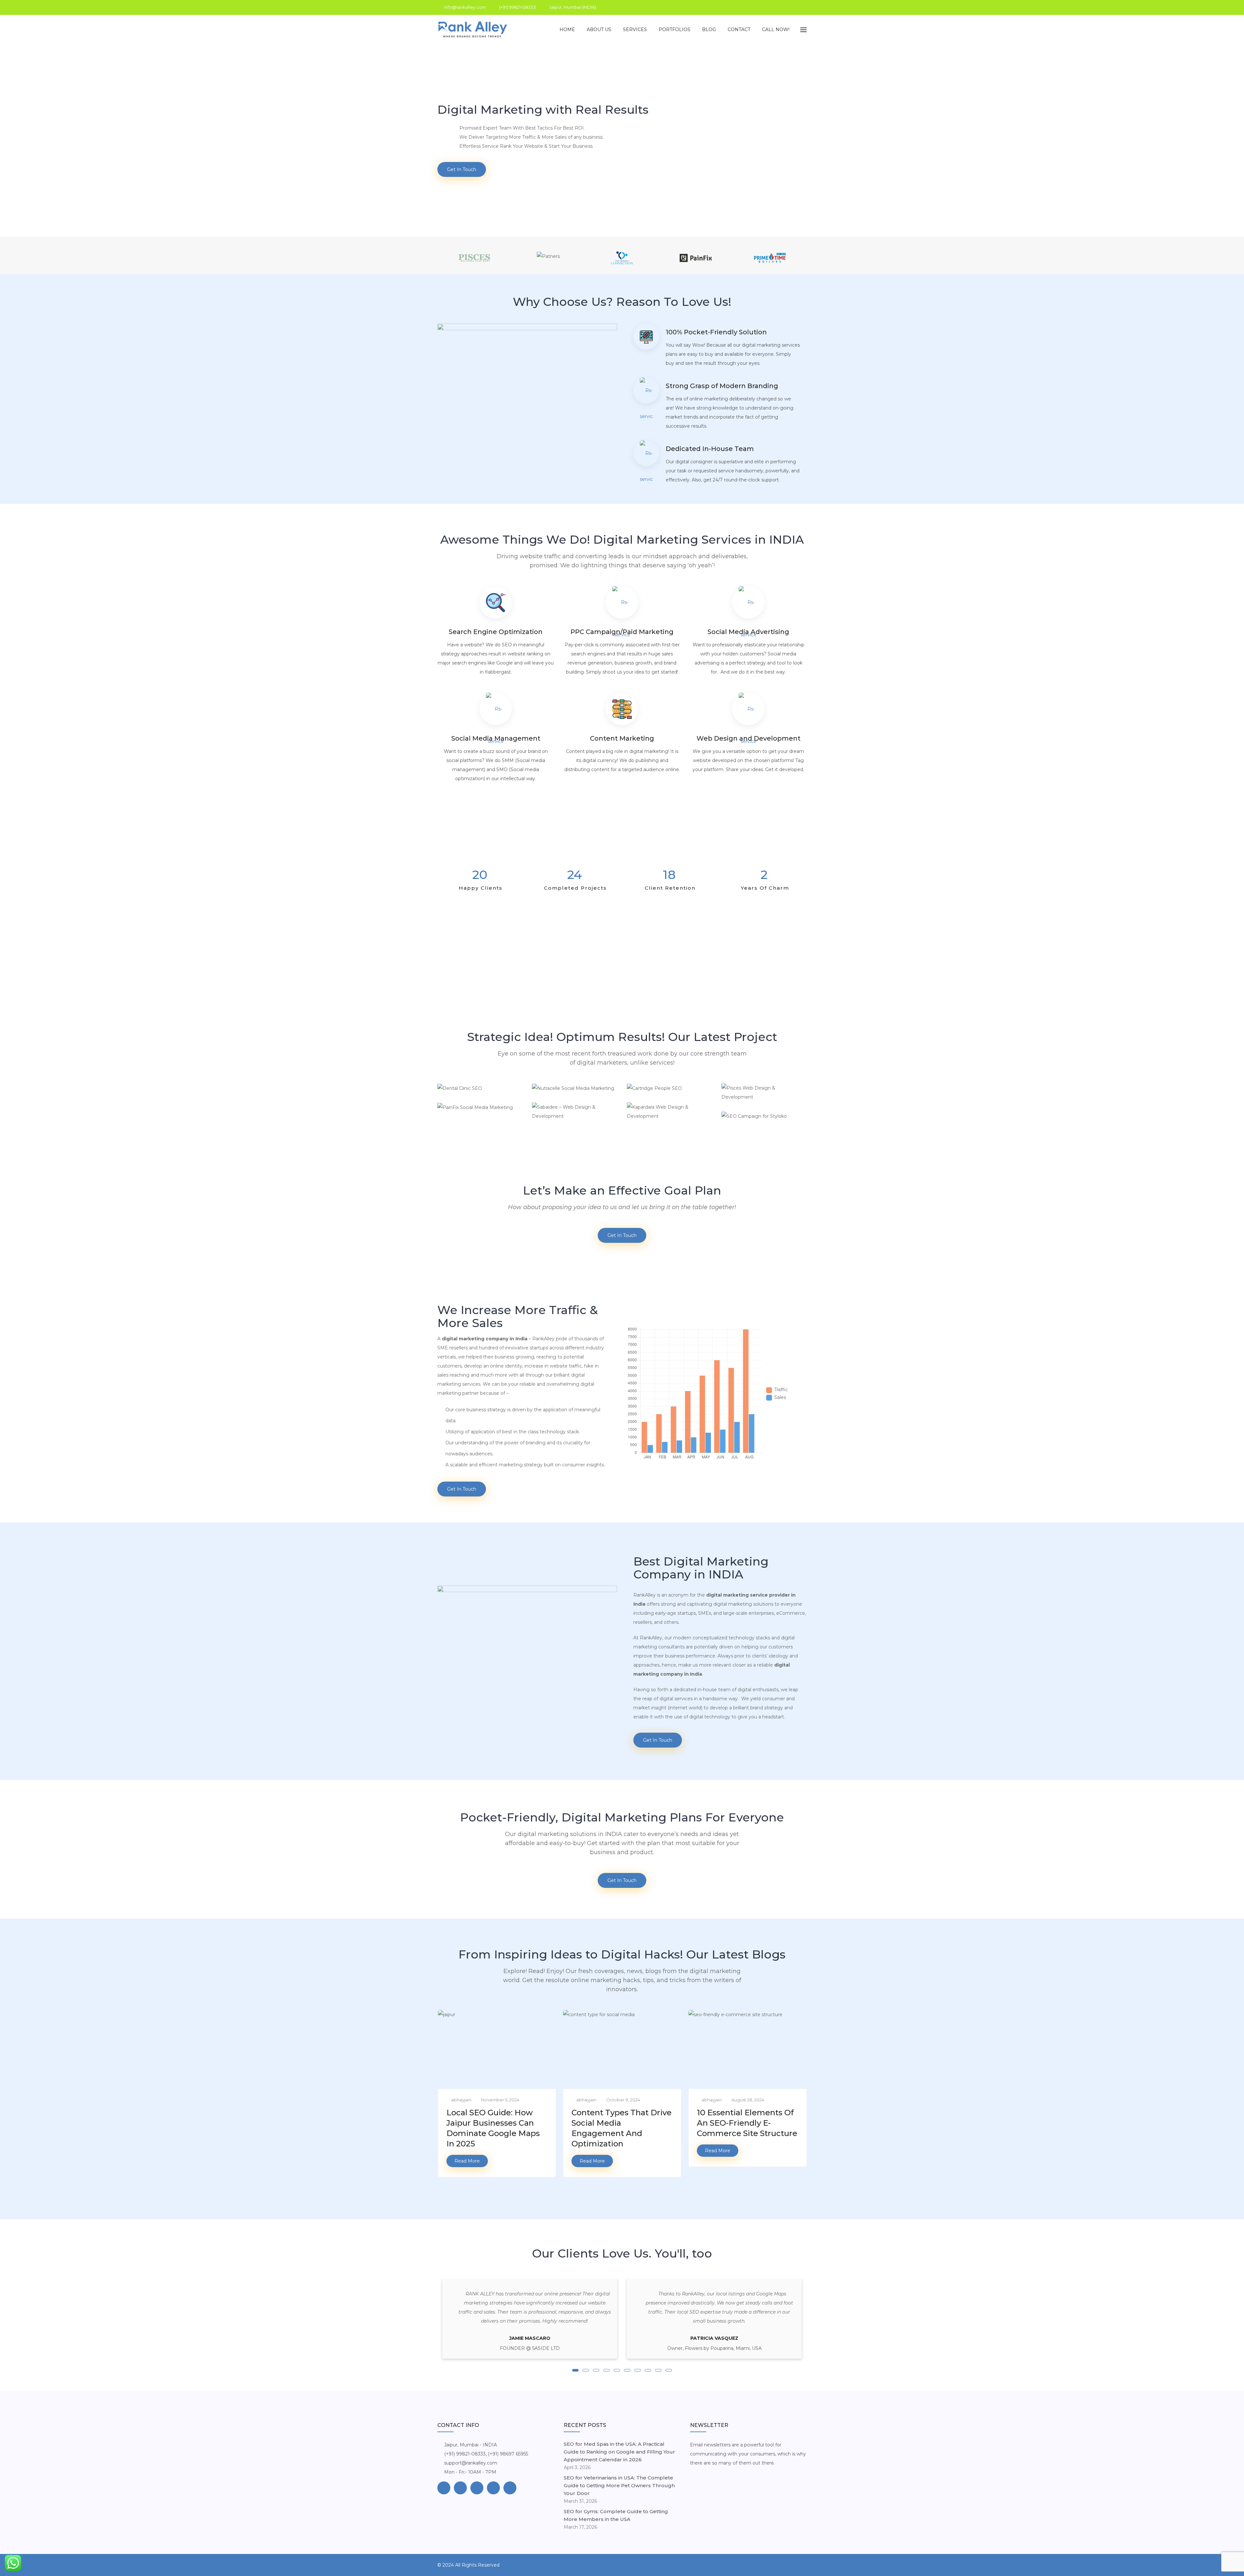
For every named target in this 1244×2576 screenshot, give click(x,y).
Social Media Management (496, 738)
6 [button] (627, 2370)
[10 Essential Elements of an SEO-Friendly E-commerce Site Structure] (622, 2089)
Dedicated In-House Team (710, 449)
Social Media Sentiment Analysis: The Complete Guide (743, 2123)
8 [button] (648, 2370)
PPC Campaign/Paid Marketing (622, 632)
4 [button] (606, 2370)
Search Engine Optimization (496, 632)
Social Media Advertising (748, 632)
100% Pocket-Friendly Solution (716, 332)
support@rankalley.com (471, 2463)
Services (635, 29)
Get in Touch (462, 169)
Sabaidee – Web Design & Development (574, 1117)
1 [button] (575, 2370)
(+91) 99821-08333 (518, 7)
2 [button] (586, 2370)
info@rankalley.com (465, 7)
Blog (709, 29)
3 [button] (596, 2370)
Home (567, 29)
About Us (599, 29)
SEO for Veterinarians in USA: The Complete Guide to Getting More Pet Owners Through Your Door (619, 2485)
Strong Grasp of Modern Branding (722, 386)
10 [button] (669, 2370)
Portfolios (674, 29)
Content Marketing (622, 738)
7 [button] (638, 2370)
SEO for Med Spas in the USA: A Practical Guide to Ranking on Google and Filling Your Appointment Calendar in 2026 (619, 2452)
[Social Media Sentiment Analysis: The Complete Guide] (747, 2089)
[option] (622, 258)
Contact (739, 29)
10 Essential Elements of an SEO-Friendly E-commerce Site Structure (622, 2123)
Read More (467, 2161)
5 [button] (617, 2370)
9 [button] (658, 2370)
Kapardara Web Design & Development (669, 1117)
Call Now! (776, 29)
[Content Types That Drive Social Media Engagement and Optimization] (497, 2089)
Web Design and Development (749, 738)
